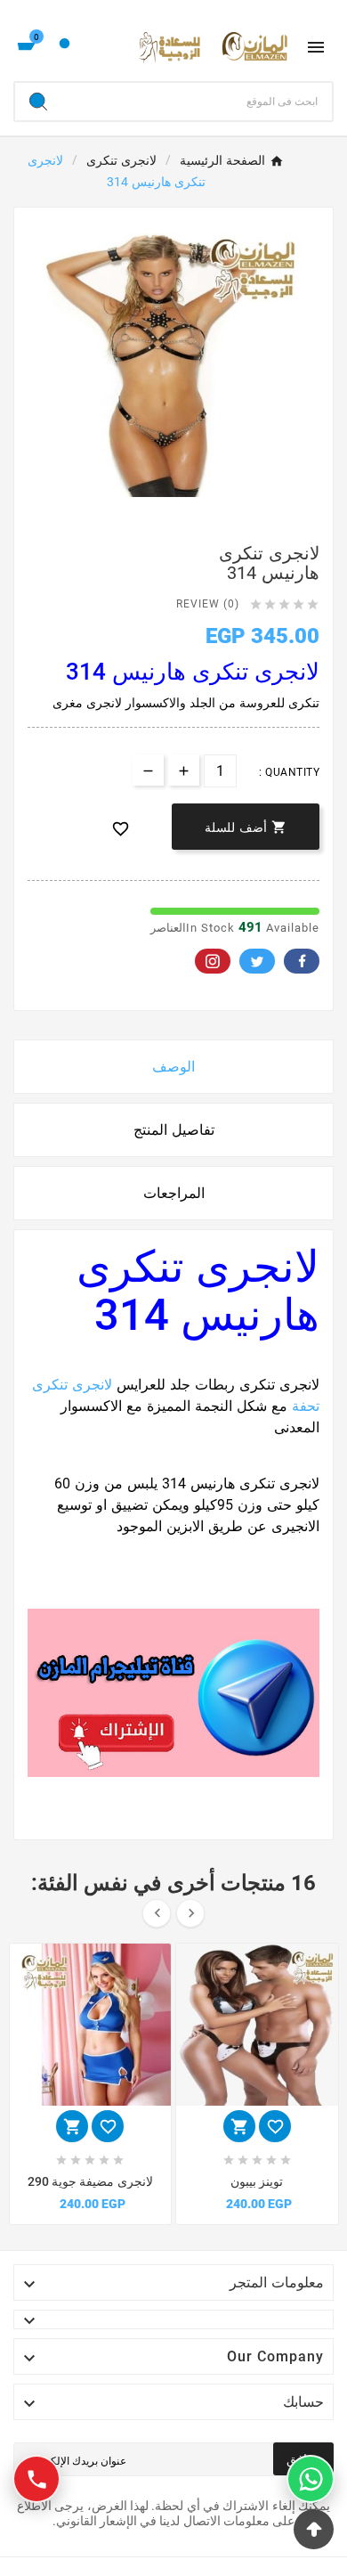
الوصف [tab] (173, 1067)
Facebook (302, 961)
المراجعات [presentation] (174, 1193)
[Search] (38, 102)
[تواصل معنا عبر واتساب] (311, 2479)
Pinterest (213, 961)
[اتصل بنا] (36, 2479)
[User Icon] (65, 48)
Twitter (257, 961)
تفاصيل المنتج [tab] (174, 1130)
